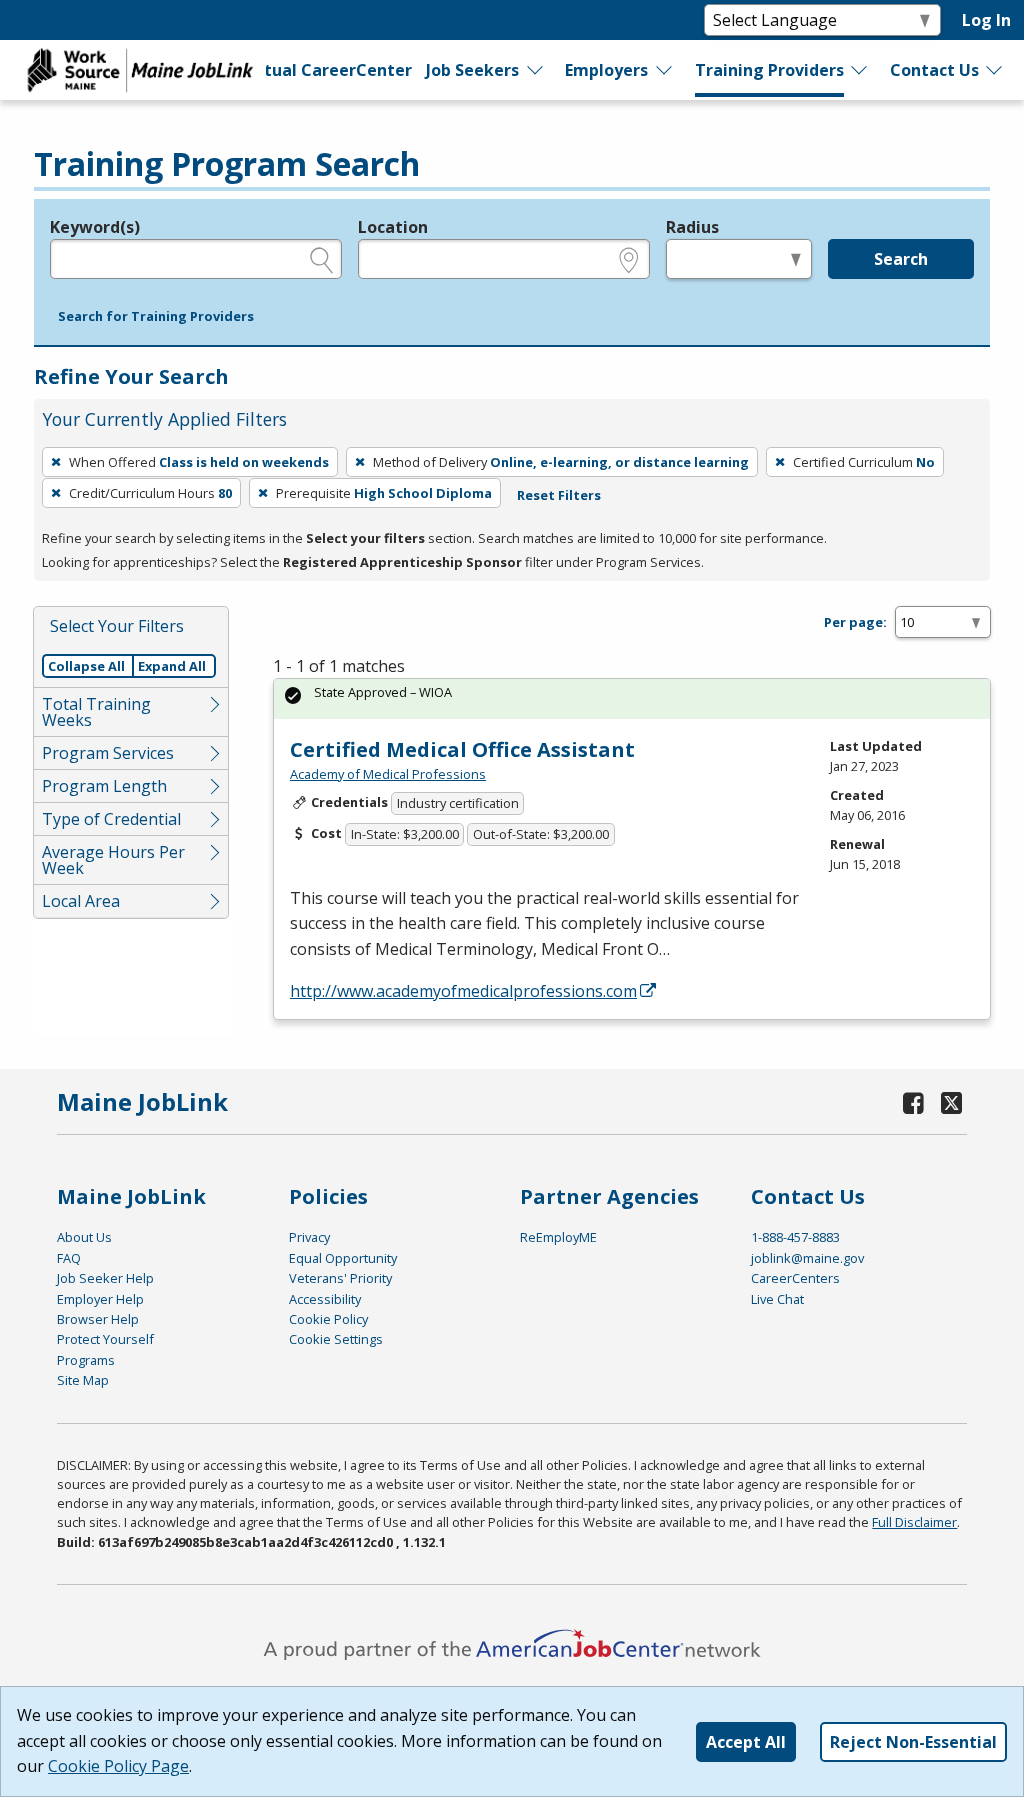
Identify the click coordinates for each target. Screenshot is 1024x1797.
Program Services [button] (108, 753)
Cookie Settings (336, 1339)
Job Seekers (472, 70)
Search (901, 259)
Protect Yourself (105, 1339)
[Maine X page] (951, 1102)
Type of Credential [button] (111, 819)
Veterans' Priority (340, 1278)
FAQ (69, 1258)
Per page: (855, 622)
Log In (986, 20)
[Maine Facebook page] (913, 1102)
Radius (692, 227)
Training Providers (769, 70)
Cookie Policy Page (118, 1766)
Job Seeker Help (105, 1278)
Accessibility (325, 1299)
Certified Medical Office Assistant (462, 749)
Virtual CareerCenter (325, 70)
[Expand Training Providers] (860, 70)
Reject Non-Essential (913, 1742)
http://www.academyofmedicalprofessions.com (463, 991)
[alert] (632, 698)
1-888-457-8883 (795, 1237)
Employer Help (100, 1299)
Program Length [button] (104, 786)
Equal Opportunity (343, 1258)
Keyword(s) (95, 227)
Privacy (309, 1237)
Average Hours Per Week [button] (113, 860)
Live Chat (777, 1299)
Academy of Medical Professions (388, 774)
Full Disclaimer (914, 1522)
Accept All (746, 1742)
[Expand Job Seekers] (536, 70)
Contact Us (934, 70)
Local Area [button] (81, 901)
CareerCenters (795, 1278)
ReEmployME (558, 1237)
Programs (86, 1360)
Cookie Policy (328, 1319)
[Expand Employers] (665, 70)
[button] (156, 317)
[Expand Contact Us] (995, 70)
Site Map (83, 1380)
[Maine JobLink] (141, 70)
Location (393, 227)
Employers (606, 70)
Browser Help (98, 1319)
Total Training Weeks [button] (96, 712)
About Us (84, 1237)
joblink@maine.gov (807, 1258)
